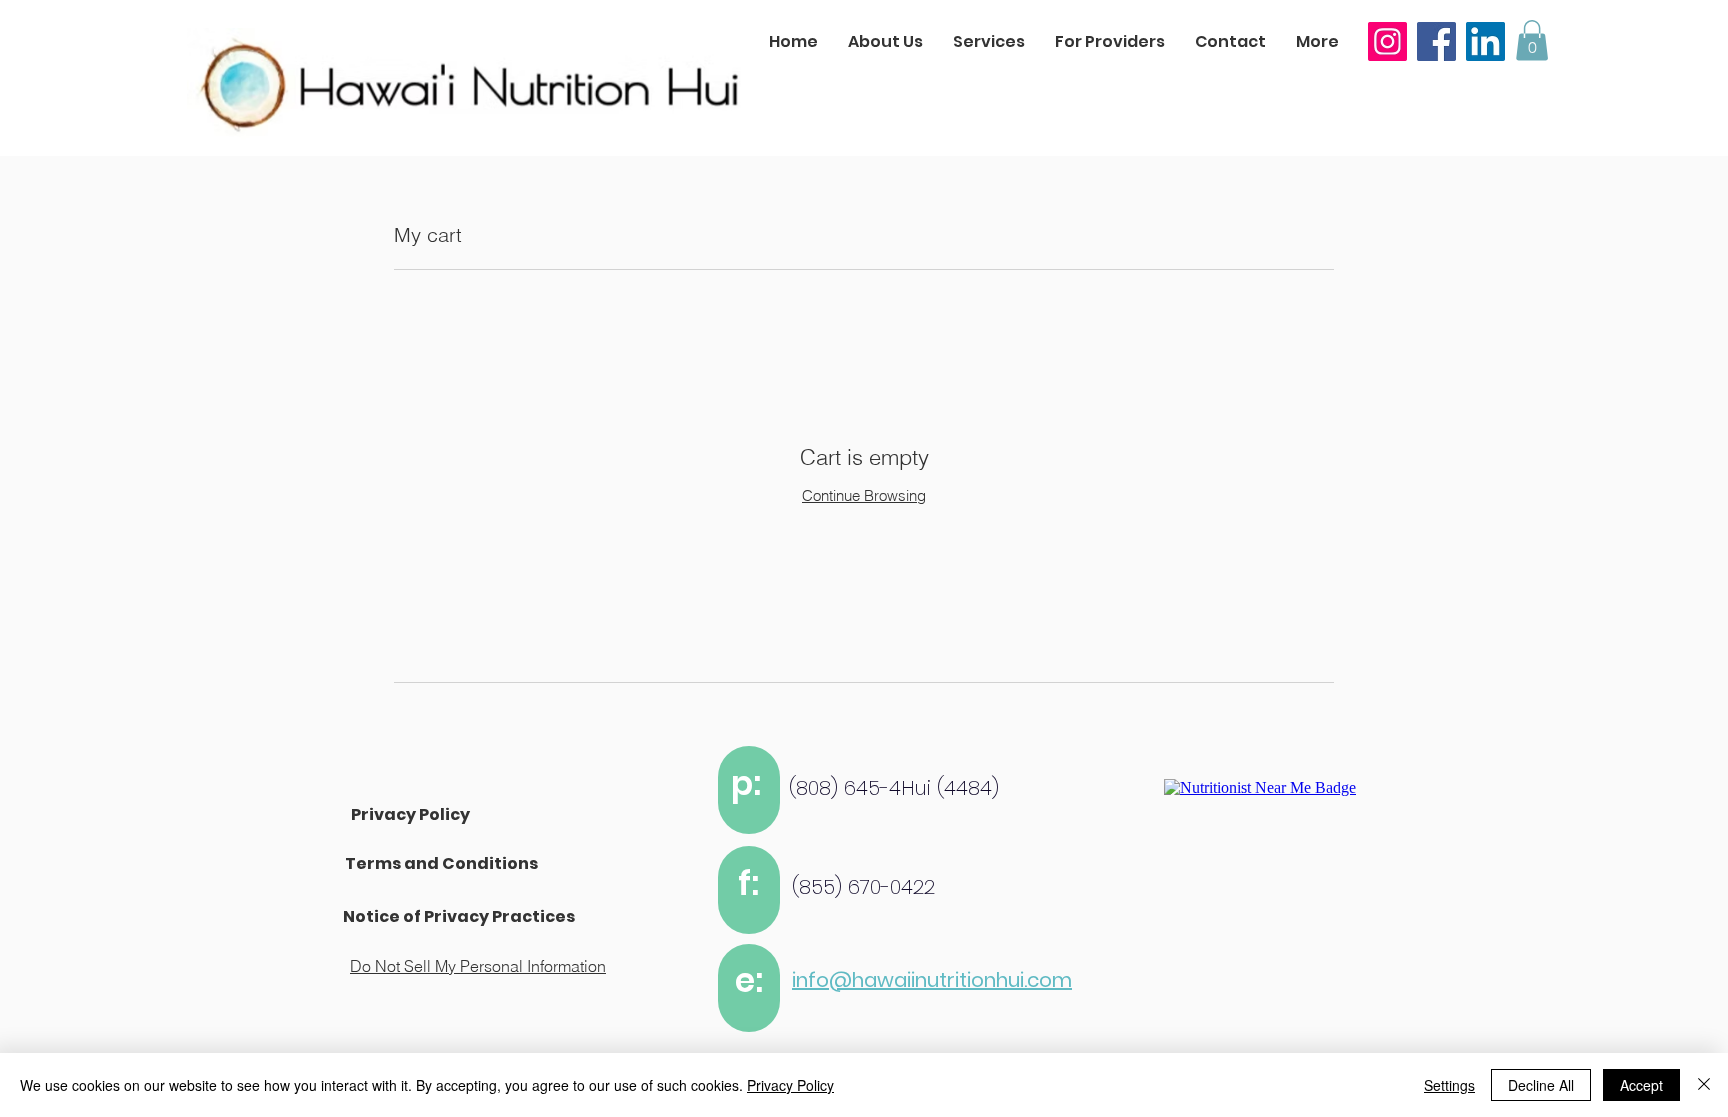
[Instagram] (1387, 41)
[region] (749, 790)
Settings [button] (1449, 1085)
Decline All (1541, 1085)
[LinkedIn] (1485, 41)
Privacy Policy (790, 1085)
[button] (1532, 40)
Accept (1641, 1085)
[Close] (1704, 1085)
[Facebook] (1436, 41)
